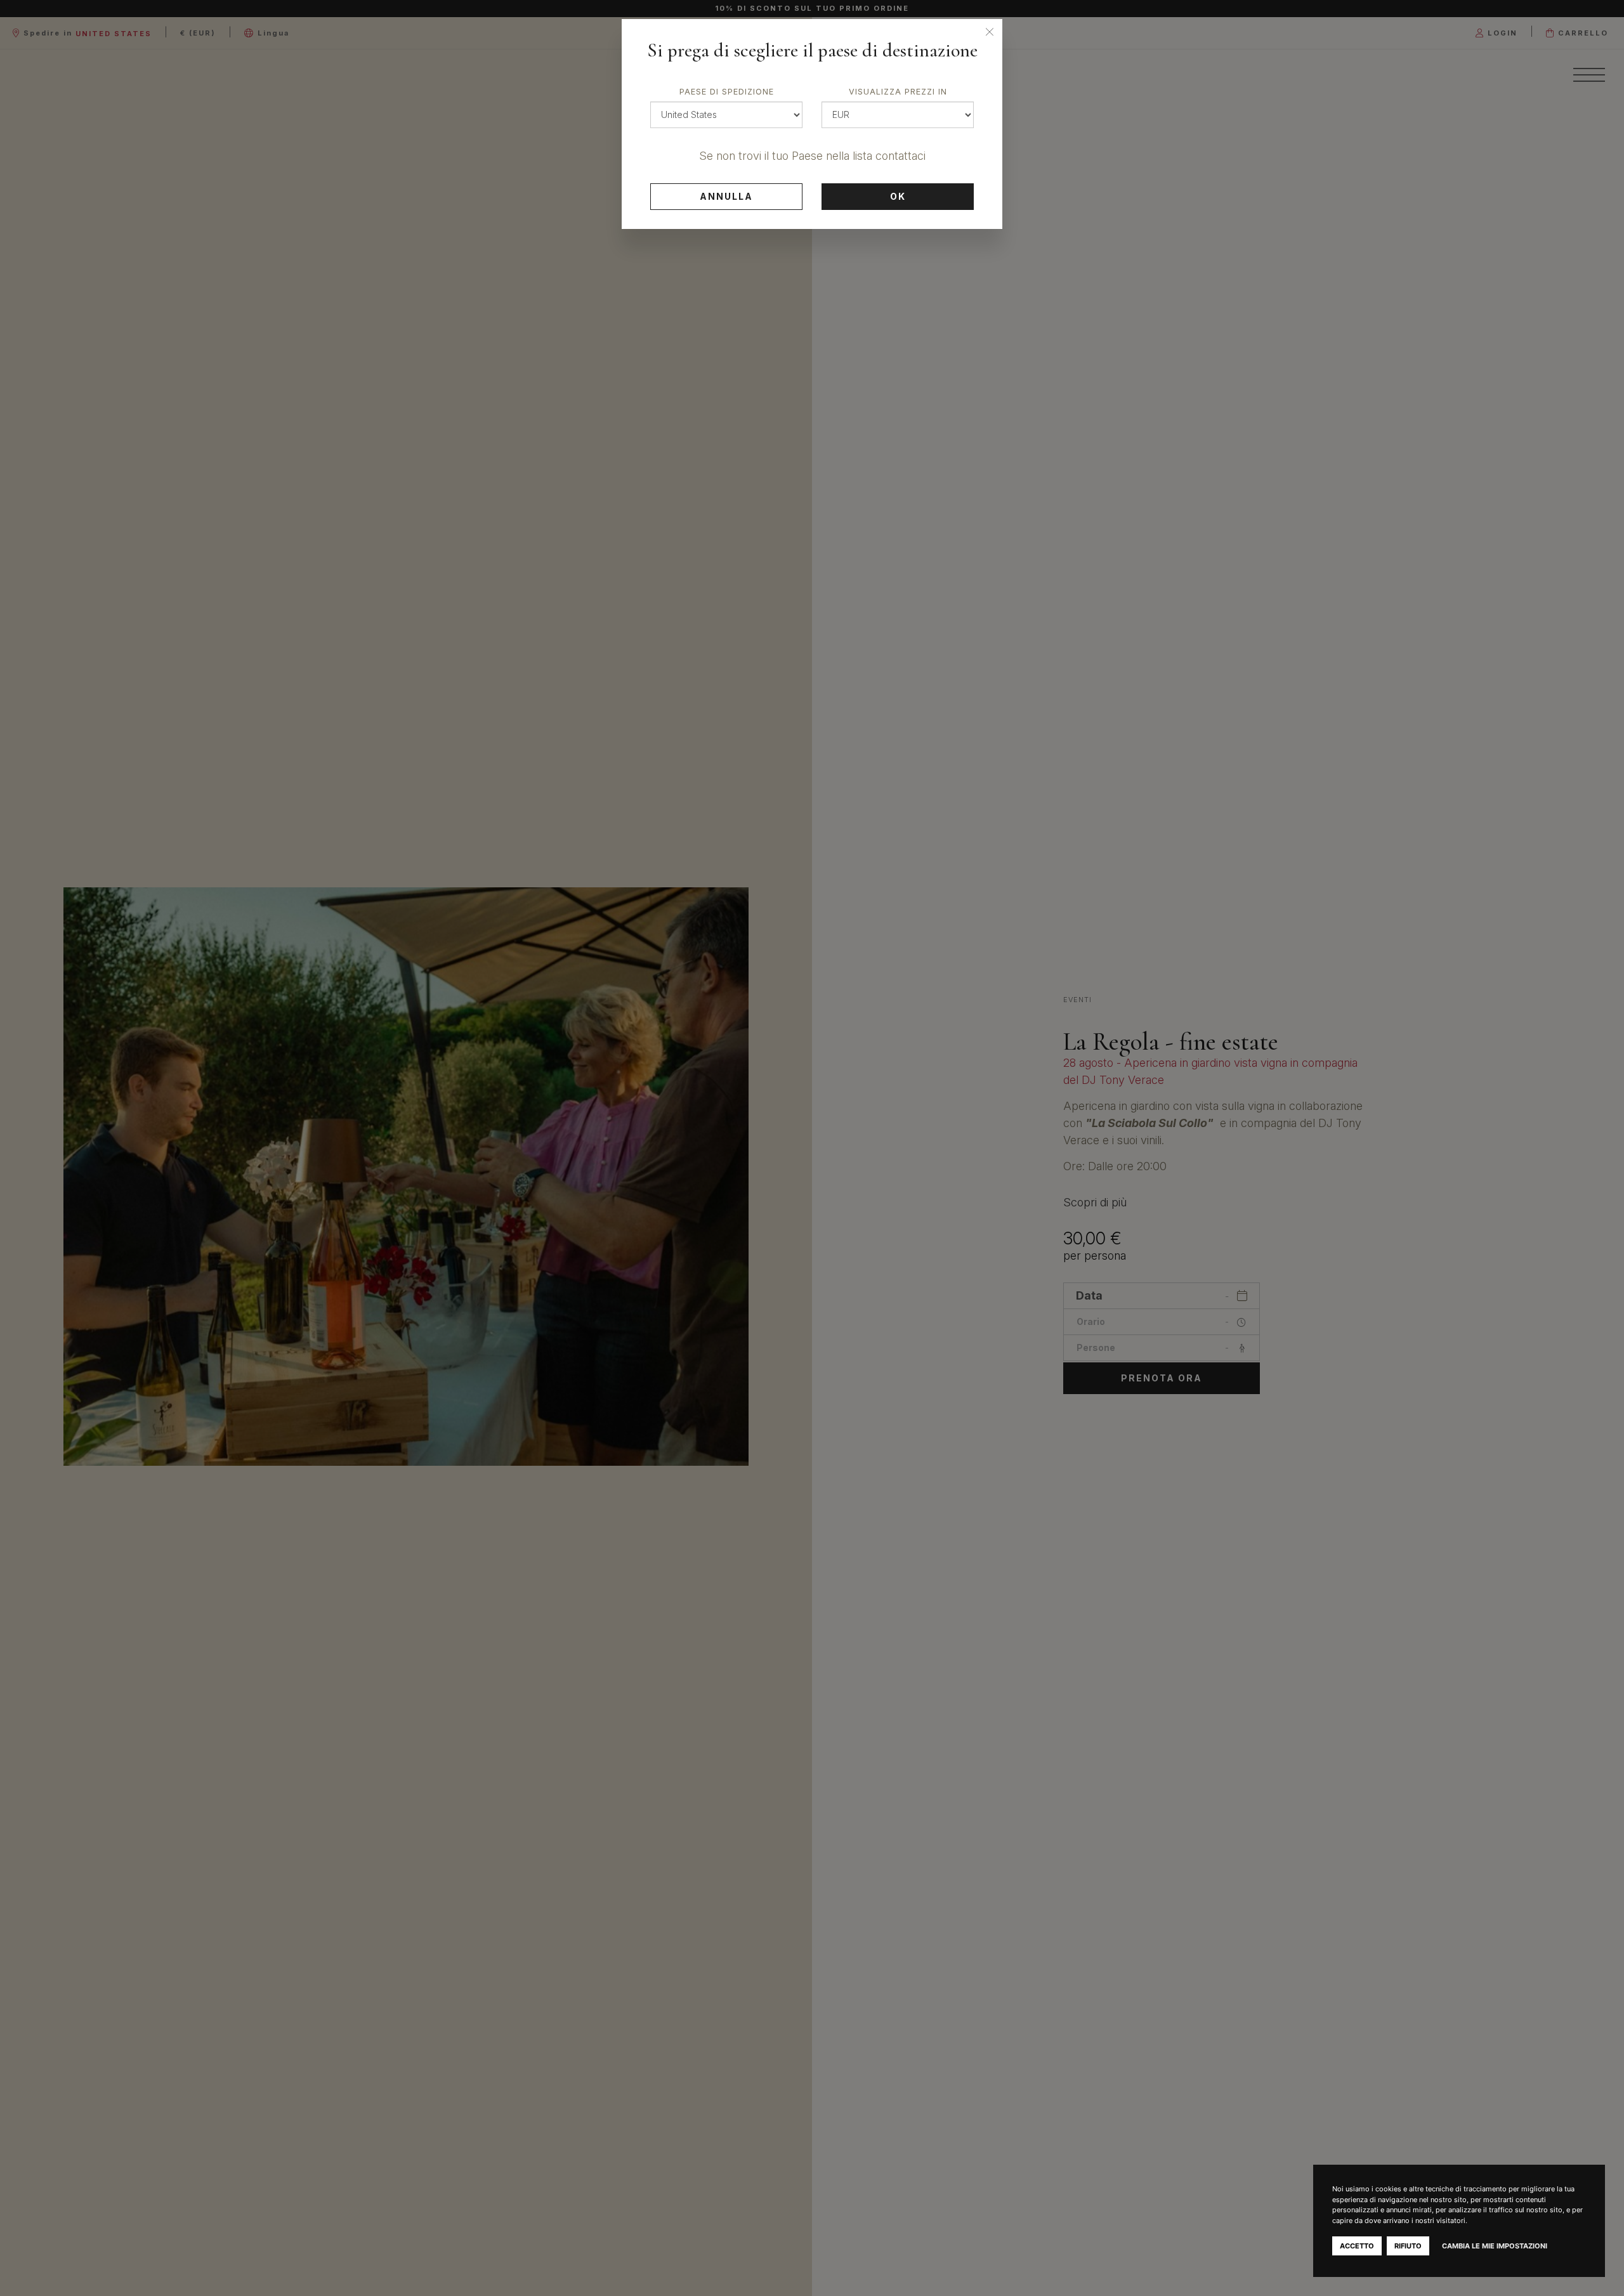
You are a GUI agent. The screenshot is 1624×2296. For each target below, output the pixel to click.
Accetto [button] (1357, 2246)
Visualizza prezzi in (898, 92)
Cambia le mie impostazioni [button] (1495, 2246)
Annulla (726, 196)
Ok (898, 196)
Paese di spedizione (727, 92)
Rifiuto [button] (1408, 2246)
